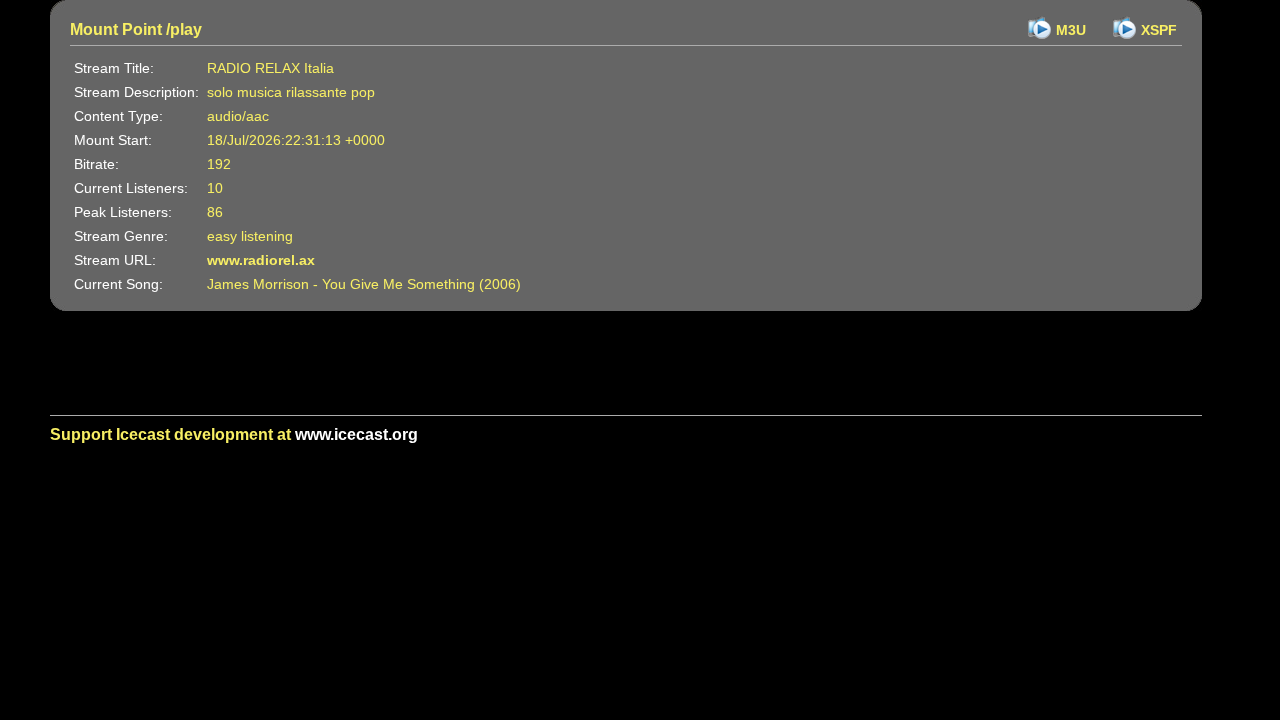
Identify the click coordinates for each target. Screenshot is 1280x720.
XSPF (1159, 30)
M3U (1071, 30)
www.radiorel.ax (261, 260)
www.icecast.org (356, 434)
